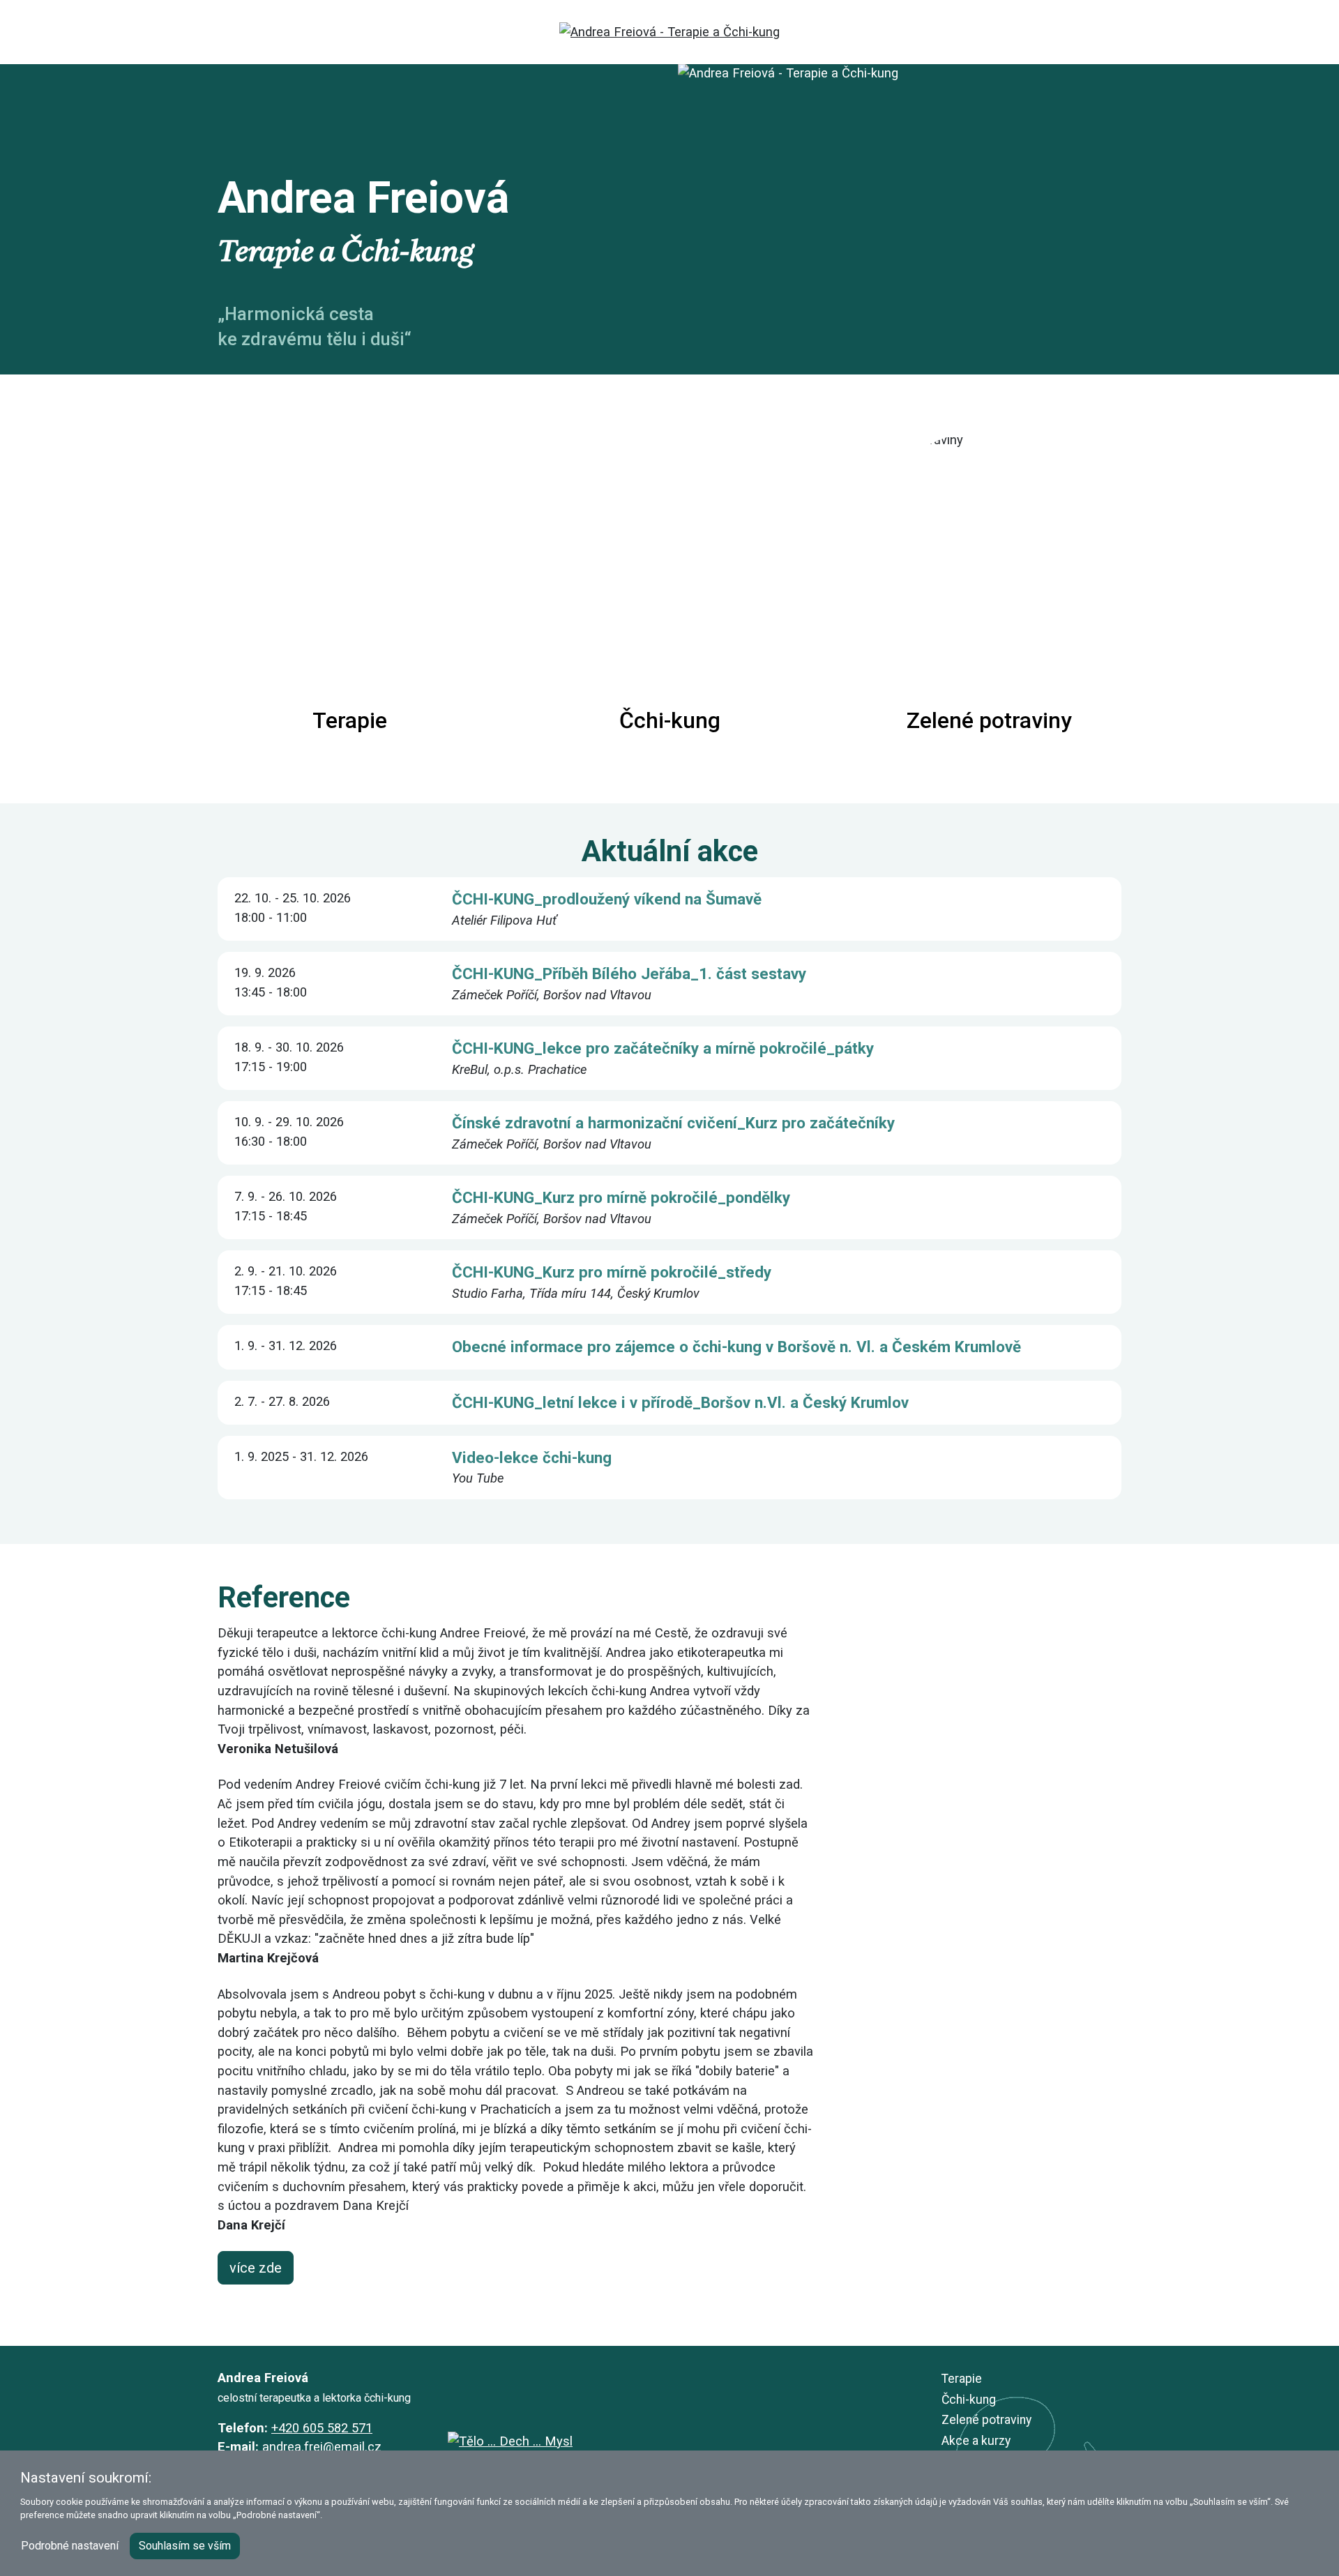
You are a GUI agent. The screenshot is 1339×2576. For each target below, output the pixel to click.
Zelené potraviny (986, 2420)
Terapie (962, 2379)
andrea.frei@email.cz (322, 2447)
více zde (256, 2268)
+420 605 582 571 (322, 2428)
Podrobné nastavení (70, 2546)
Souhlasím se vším (185, 2546)
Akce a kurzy (976, 2441)
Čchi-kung (969, 2400)
